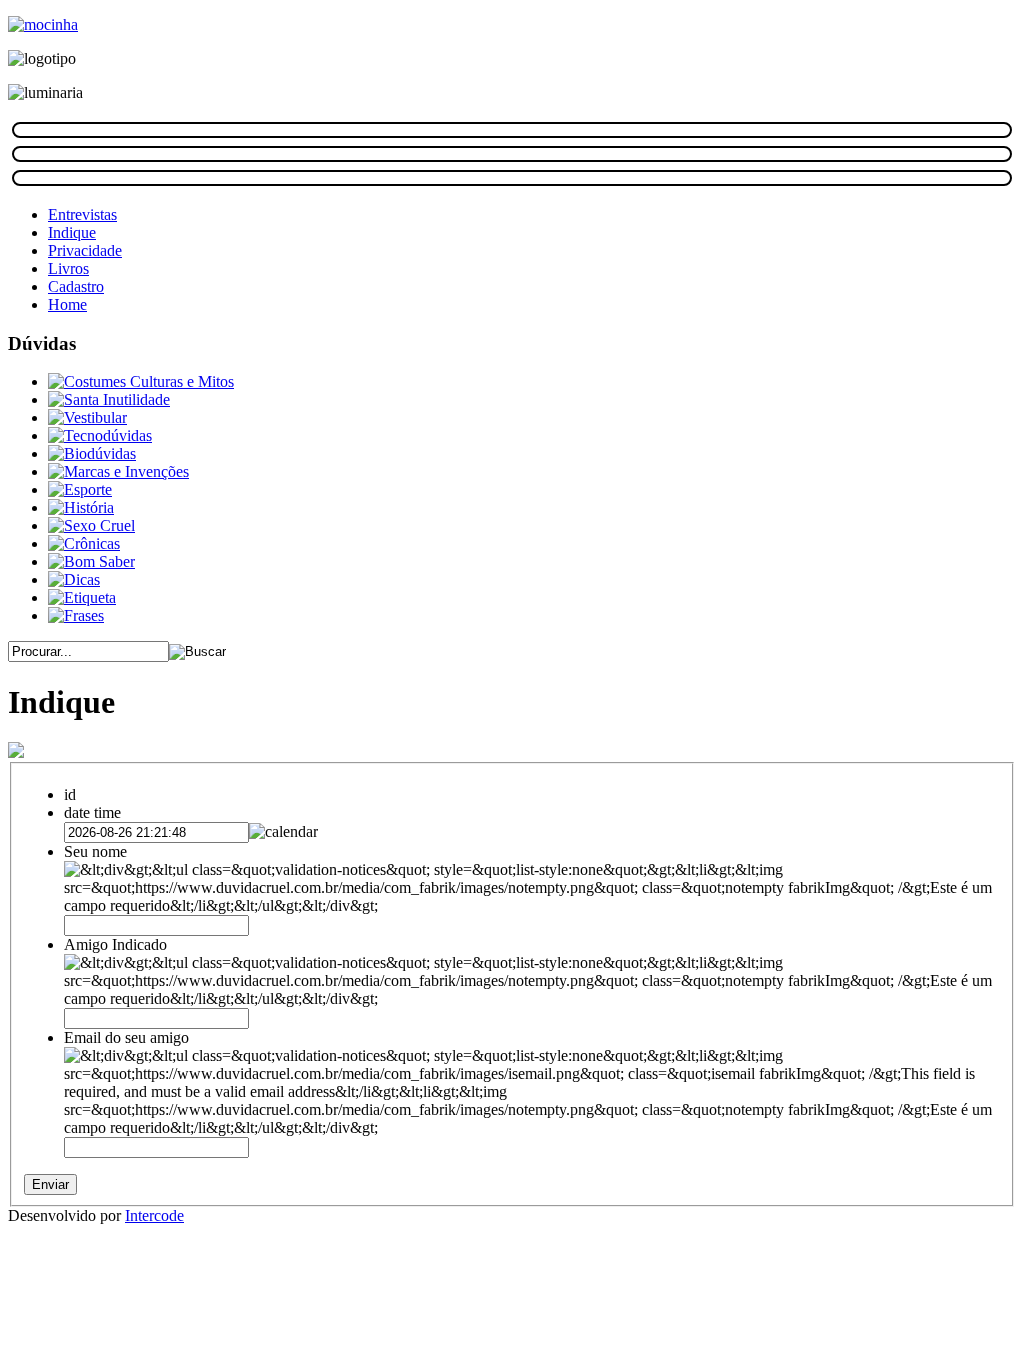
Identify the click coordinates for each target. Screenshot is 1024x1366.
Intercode (154, 1215)
